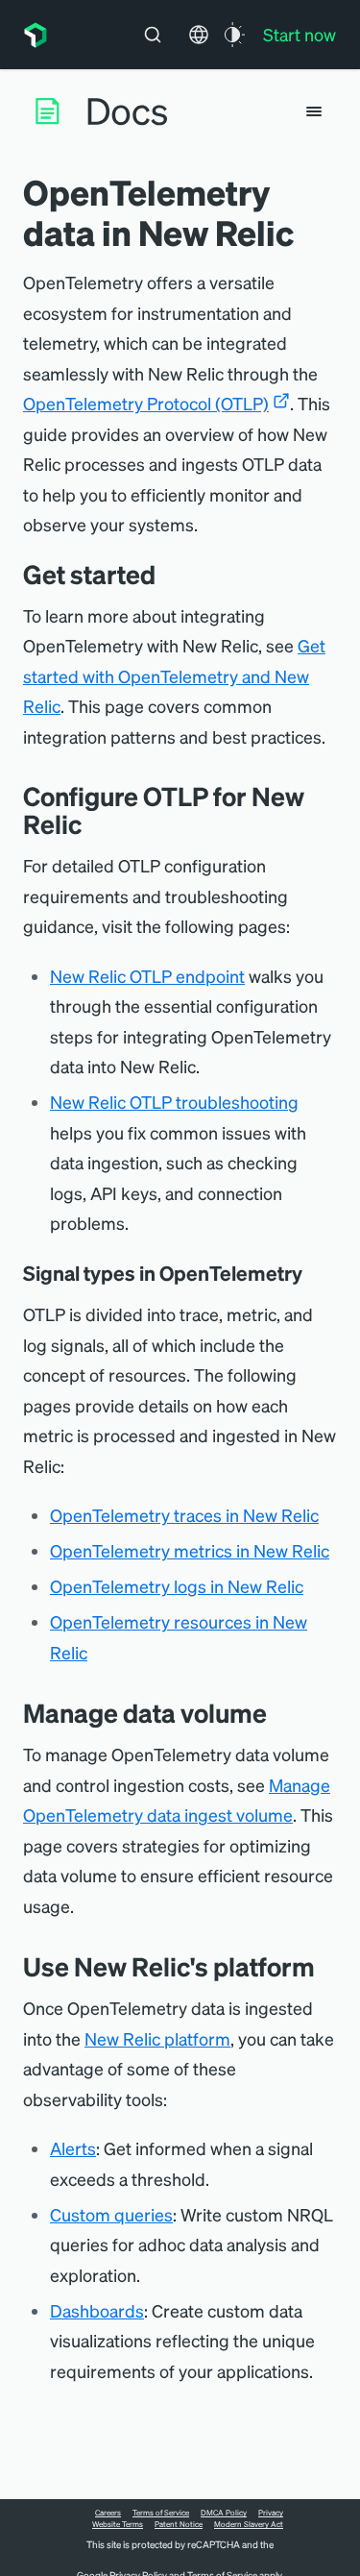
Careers (108, 2513)
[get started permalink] (170, 574)
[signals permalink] (316, 1273)
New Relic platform (157, 2038)
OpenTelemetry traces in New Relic (184, 1515)
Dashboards (97, 2310)
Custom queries (111, 2214)
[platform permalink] (329, 1966)
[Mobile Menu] (314, 111)
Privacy (271, 2513)
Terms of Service (161, 2513)
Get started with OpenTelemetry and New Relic (174, 675)
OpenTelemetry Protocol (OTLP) (146, 403)
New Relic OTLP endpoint (147, 976)
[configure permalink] (96, 824)
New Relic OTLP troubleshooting (174, 1102)
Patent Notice (179, 2524)
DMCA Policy (224, 2513)
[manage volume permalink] (281, 1713)
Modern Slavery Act (249, 2524)
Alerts (73, 2148)
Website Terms (118, 2524)
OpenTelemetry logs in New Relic (177, 1586)
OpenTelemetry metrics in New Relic (190, 1550)
